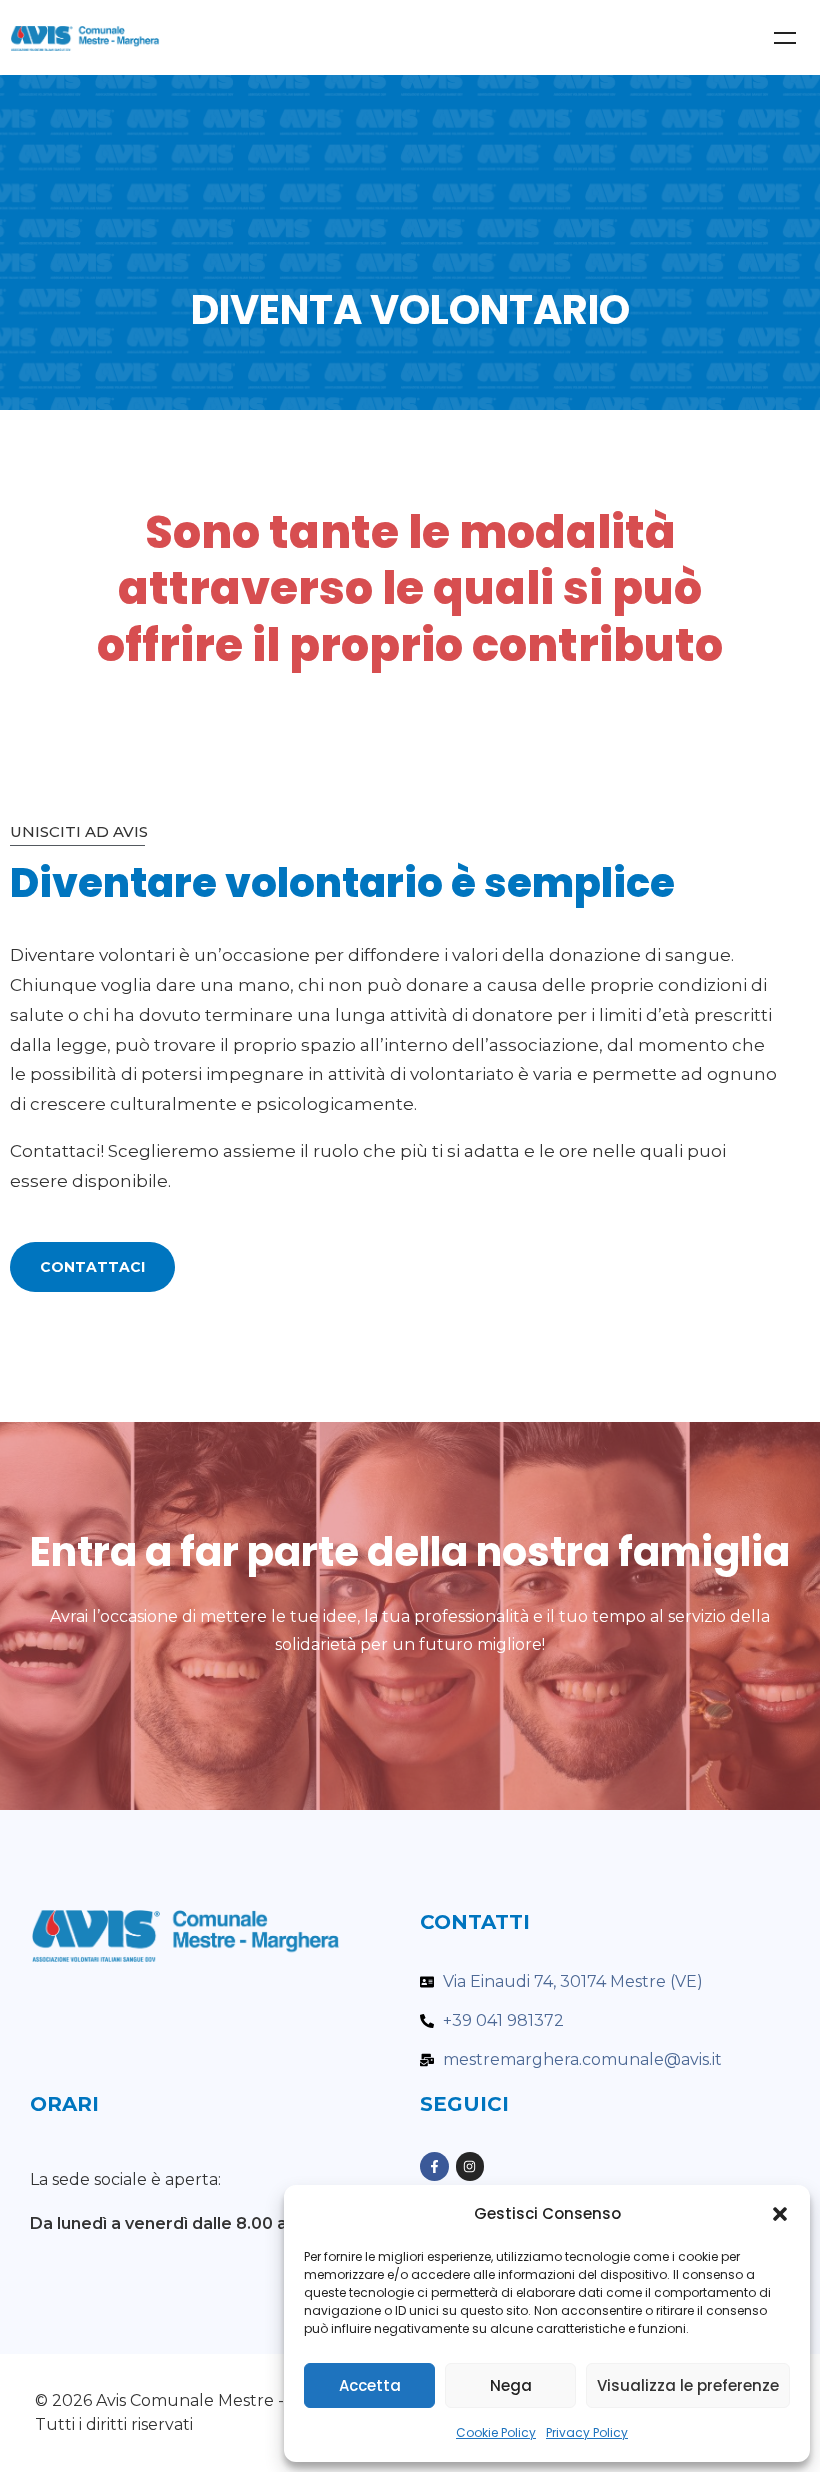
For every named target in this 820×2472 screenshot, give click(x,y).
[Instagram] (470, 2166)
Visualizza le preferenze (688, 2385)
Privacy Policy (587, 2432)
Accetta (370, 2385)
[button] (780, 2214)
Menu (785, 38)
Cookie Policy (496, 2432)
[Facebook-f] (434, 2166)
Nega (511, 2385)
